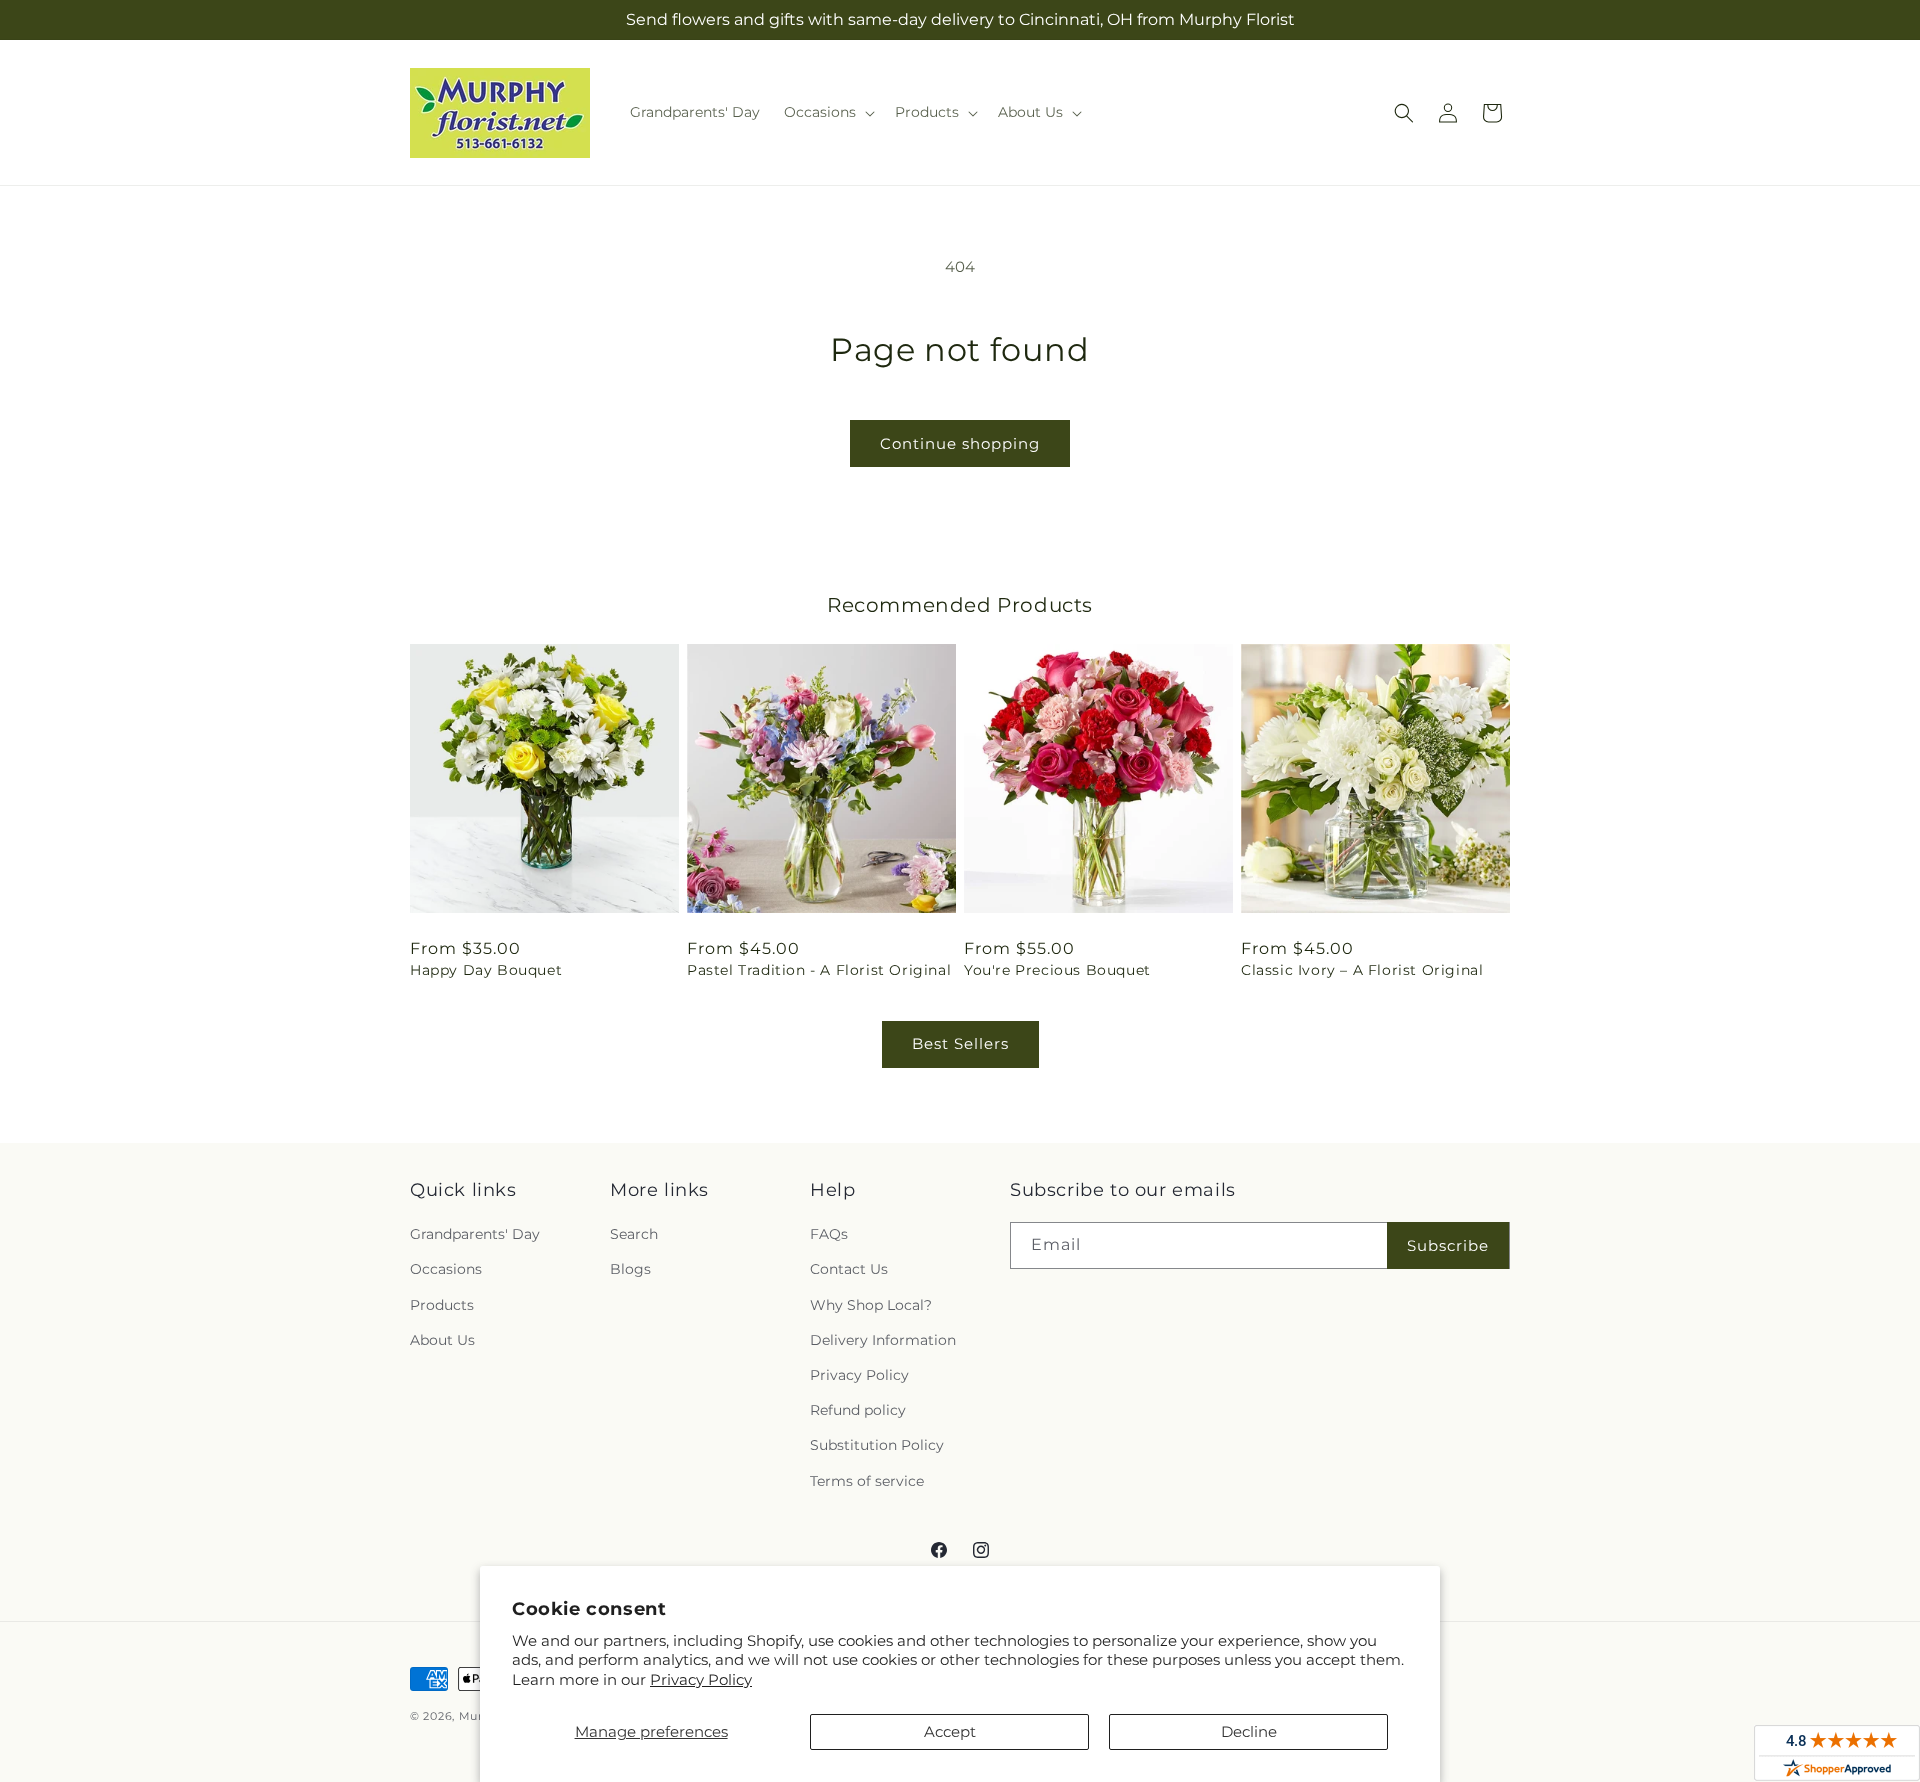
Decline (1249, 1731)
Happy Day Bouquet (486, 970)
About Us (442, 1340)
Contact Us (849, 1269)
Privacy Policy (701, 1679)
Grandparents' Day (475, 1234)
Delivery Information (883, 1340)
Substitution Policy (877, 1445)
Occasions (446, 1269)
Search (634, 1234)
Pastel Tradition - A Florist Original (819, 970)
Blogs (630, 1269)
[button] (827, 112)
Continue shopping (960, 443)
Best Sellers (960, 1043)
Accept (950, 1731)
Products (442, 1305)
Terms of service (867, 1481)
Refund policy (858, 1410)
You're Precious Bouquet (1057, 970)
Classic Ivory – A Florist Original (1362, 970)
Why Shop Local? (871, 1305)
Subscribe (1448, 1245)
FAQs (829, 1234)
